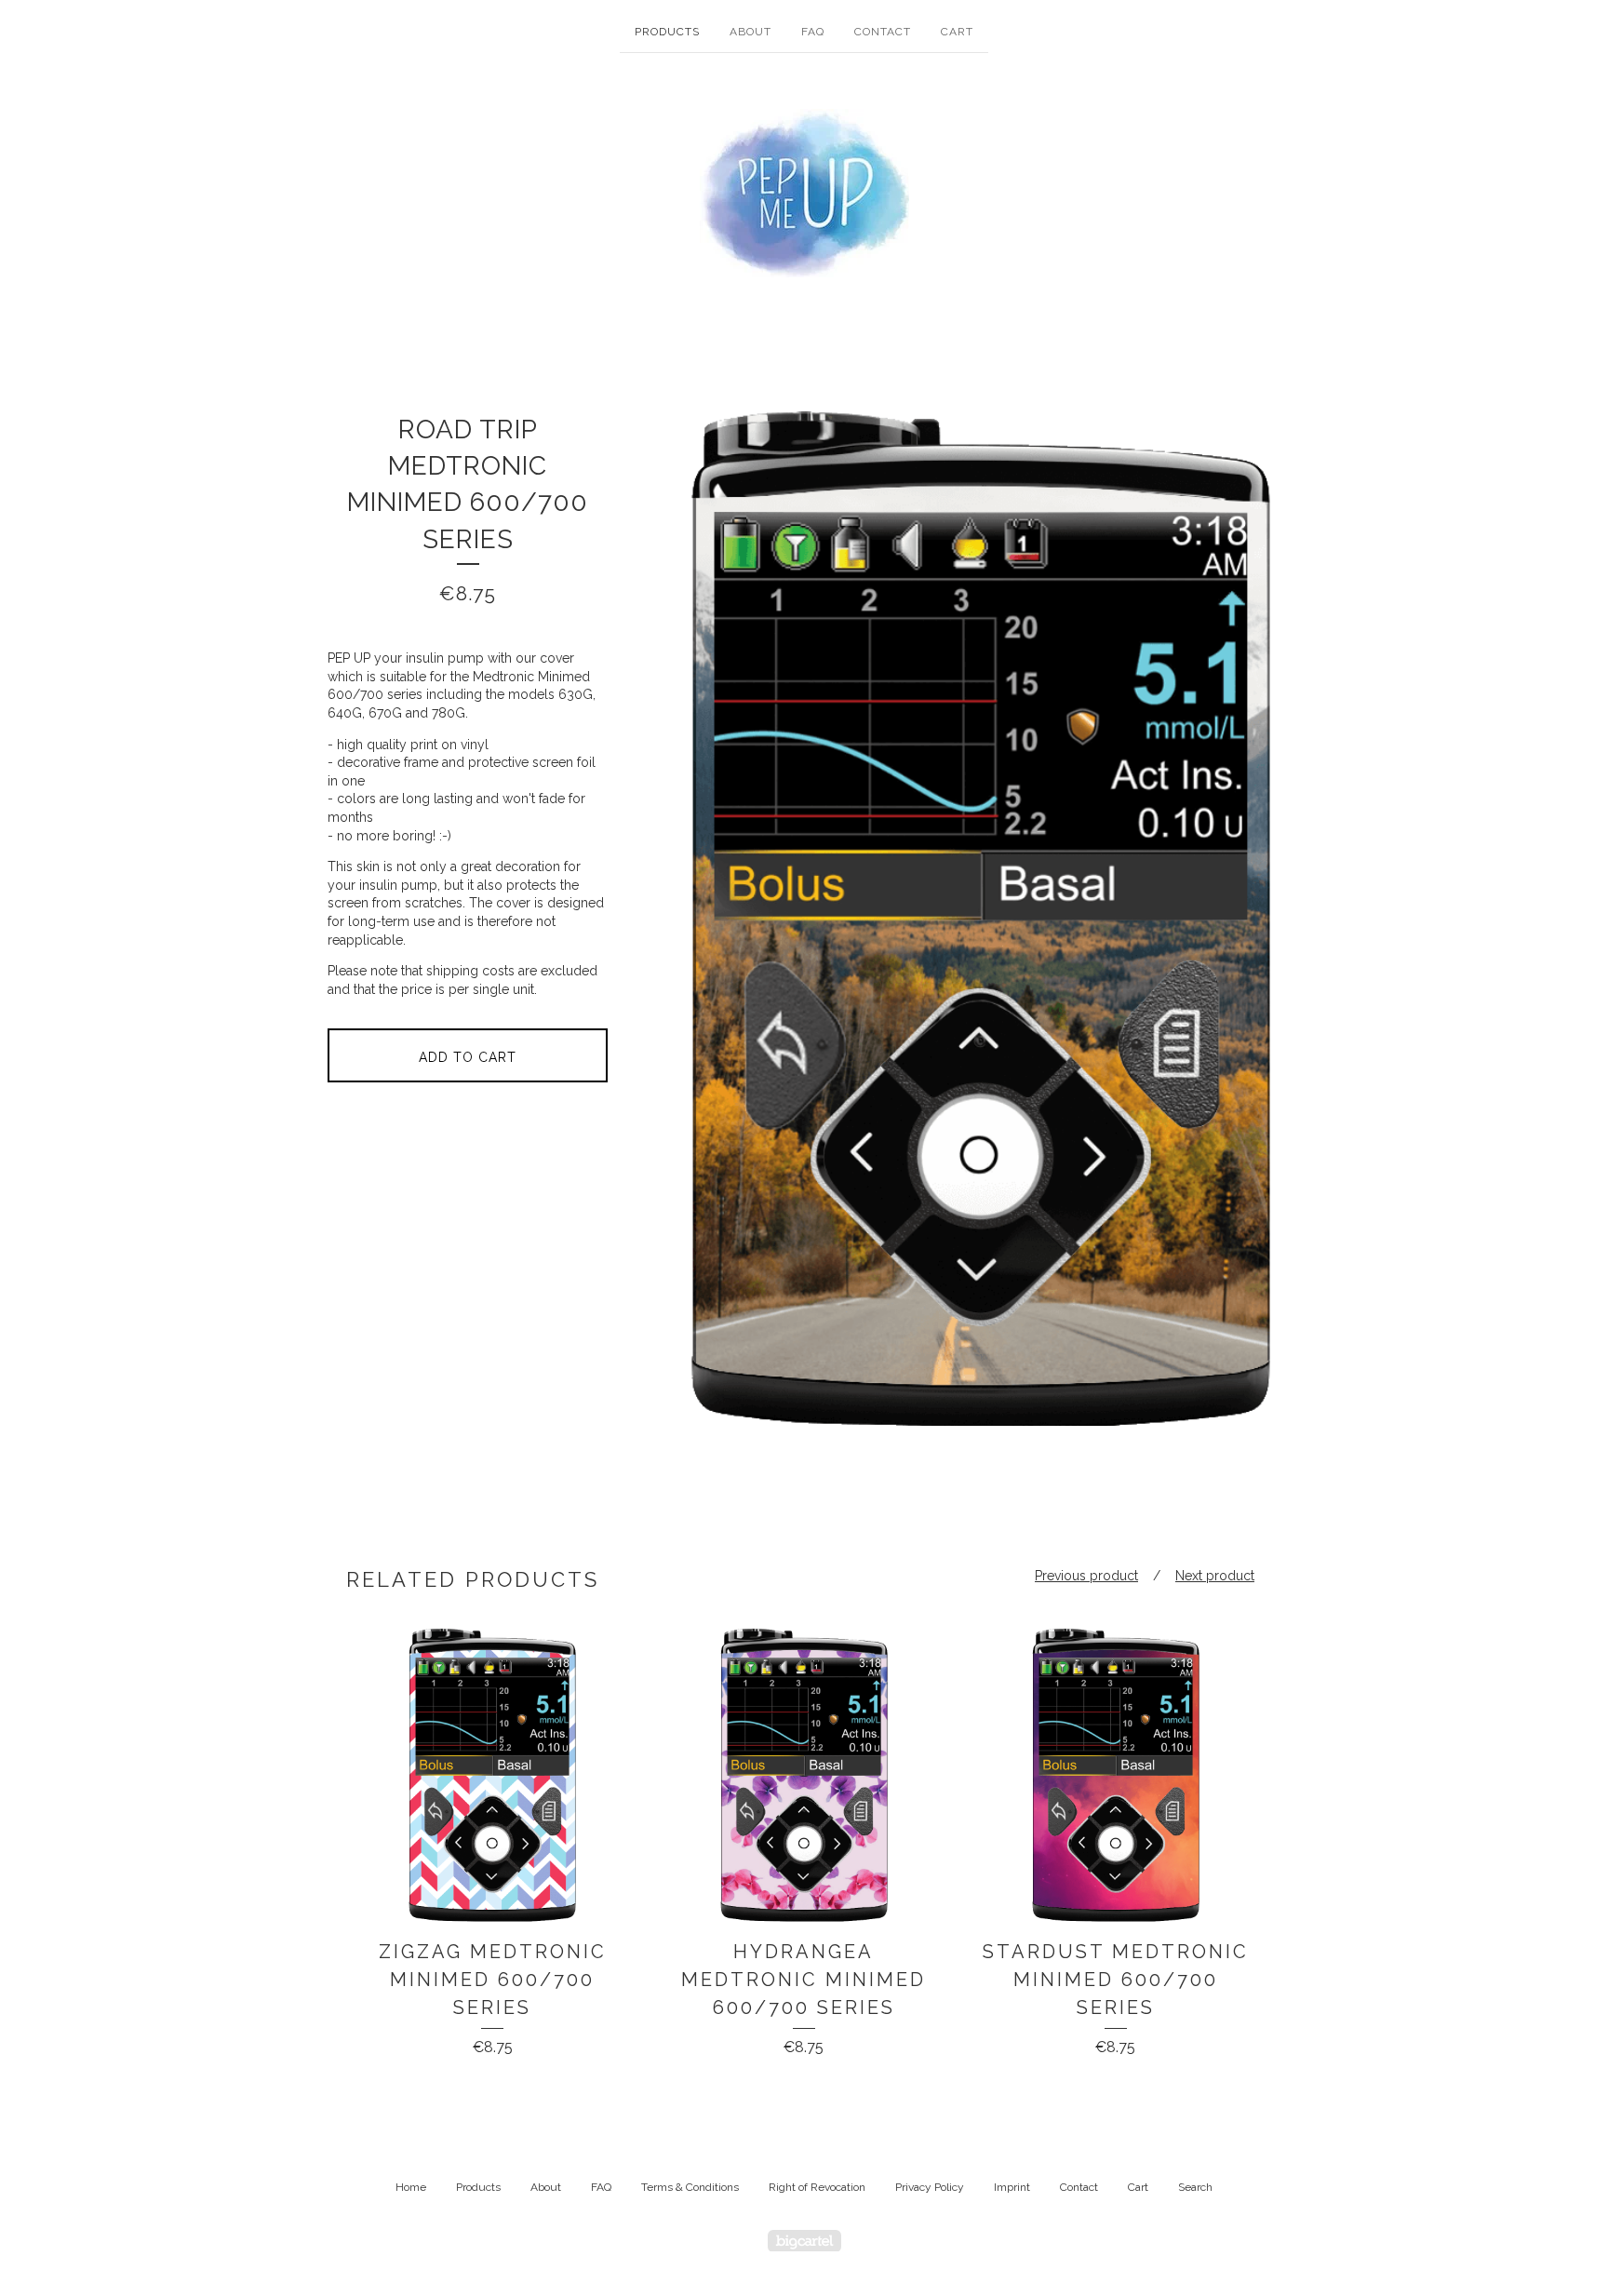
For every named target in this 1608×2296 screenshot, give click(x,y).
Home (411, 2187)
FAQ (813, 32)
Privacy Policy (930, 2187)
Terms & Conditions (690, 2187)
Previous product (1086, 1576)
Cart (957, 32)
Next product (1215, 1576)
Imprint (1012, 2187)
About (750, 32)
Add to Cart (468, 1057)
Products (667, 32)
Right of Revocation (817, 2187)
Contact (883, 32)
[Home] (804, 193)
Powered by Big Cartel (804, 2241)
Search (1195, 2187)
